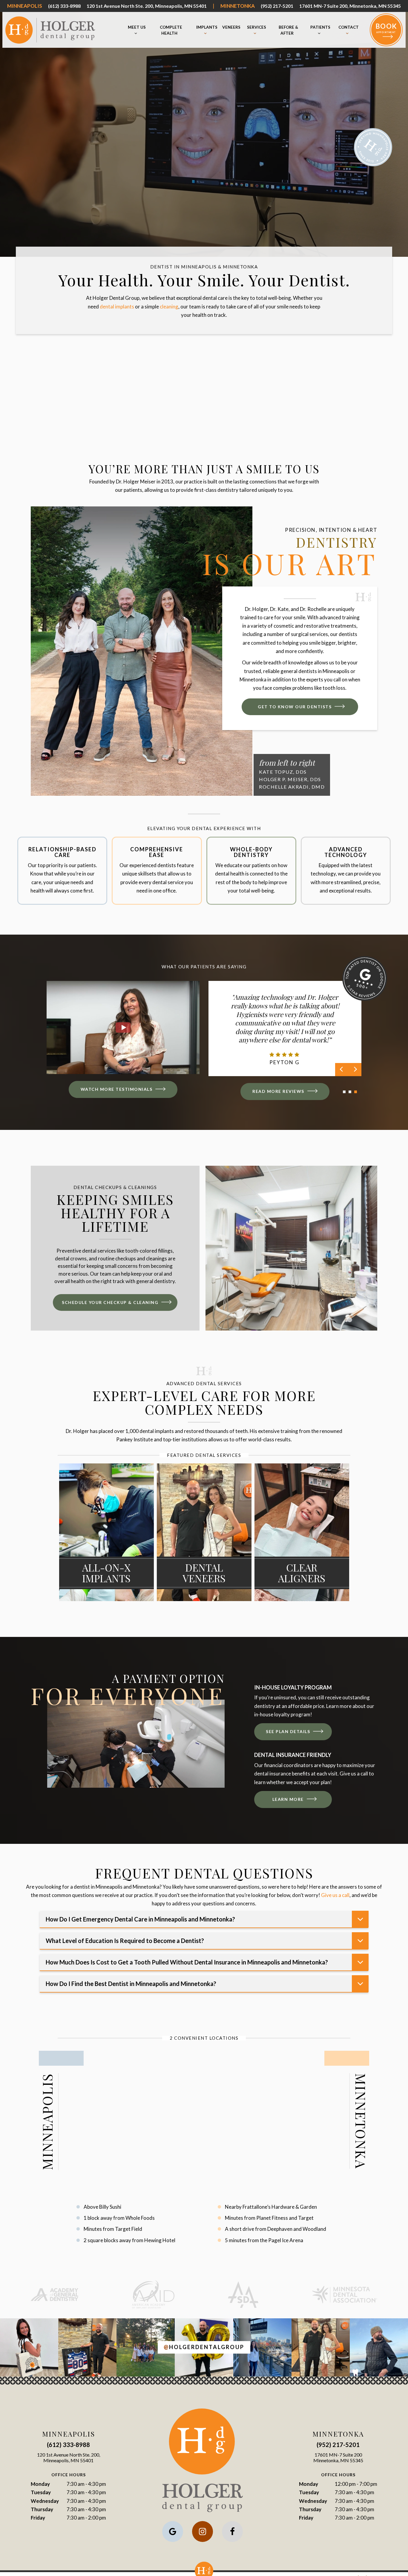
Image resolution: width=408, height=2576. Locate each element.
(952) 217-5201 (277, 6)
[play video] (123, 1028)
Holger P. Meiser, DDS (290, 779)
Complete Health (171, 30)
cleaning (169, 307)
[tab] (344, 1091)
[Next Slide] (355, 1070)
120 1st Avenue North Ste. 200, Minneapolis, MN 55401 (147, 6)
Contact (349, 27)
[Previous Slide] (342, 1070)
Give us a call (335, 1895)
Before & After (288, 30)
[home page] (50, 30)
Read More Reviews (278, 1091)
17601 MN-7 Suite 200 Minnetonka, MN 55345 (338, 2457)
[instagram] (203, 2532)
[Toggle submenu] (136, 33)
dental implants (117, 307)
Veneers (231, 27)
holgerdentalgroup (204, 2347)
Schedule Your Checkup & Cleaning (110, 1302)
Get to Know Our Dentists (295, 707)
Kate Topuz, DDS (283, 772)
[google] (173, 2532)
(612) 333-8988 (64, 6)
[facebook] (232, 2532)
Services (257, 27)
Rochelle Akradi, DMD (292, 787)
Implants (207, 27)
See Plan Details (288, 1731)
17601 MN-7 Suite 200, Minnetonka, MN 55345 (350, 6)
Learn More (288, 1799)
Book (386, 28)
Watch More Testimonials (117, 1089)
